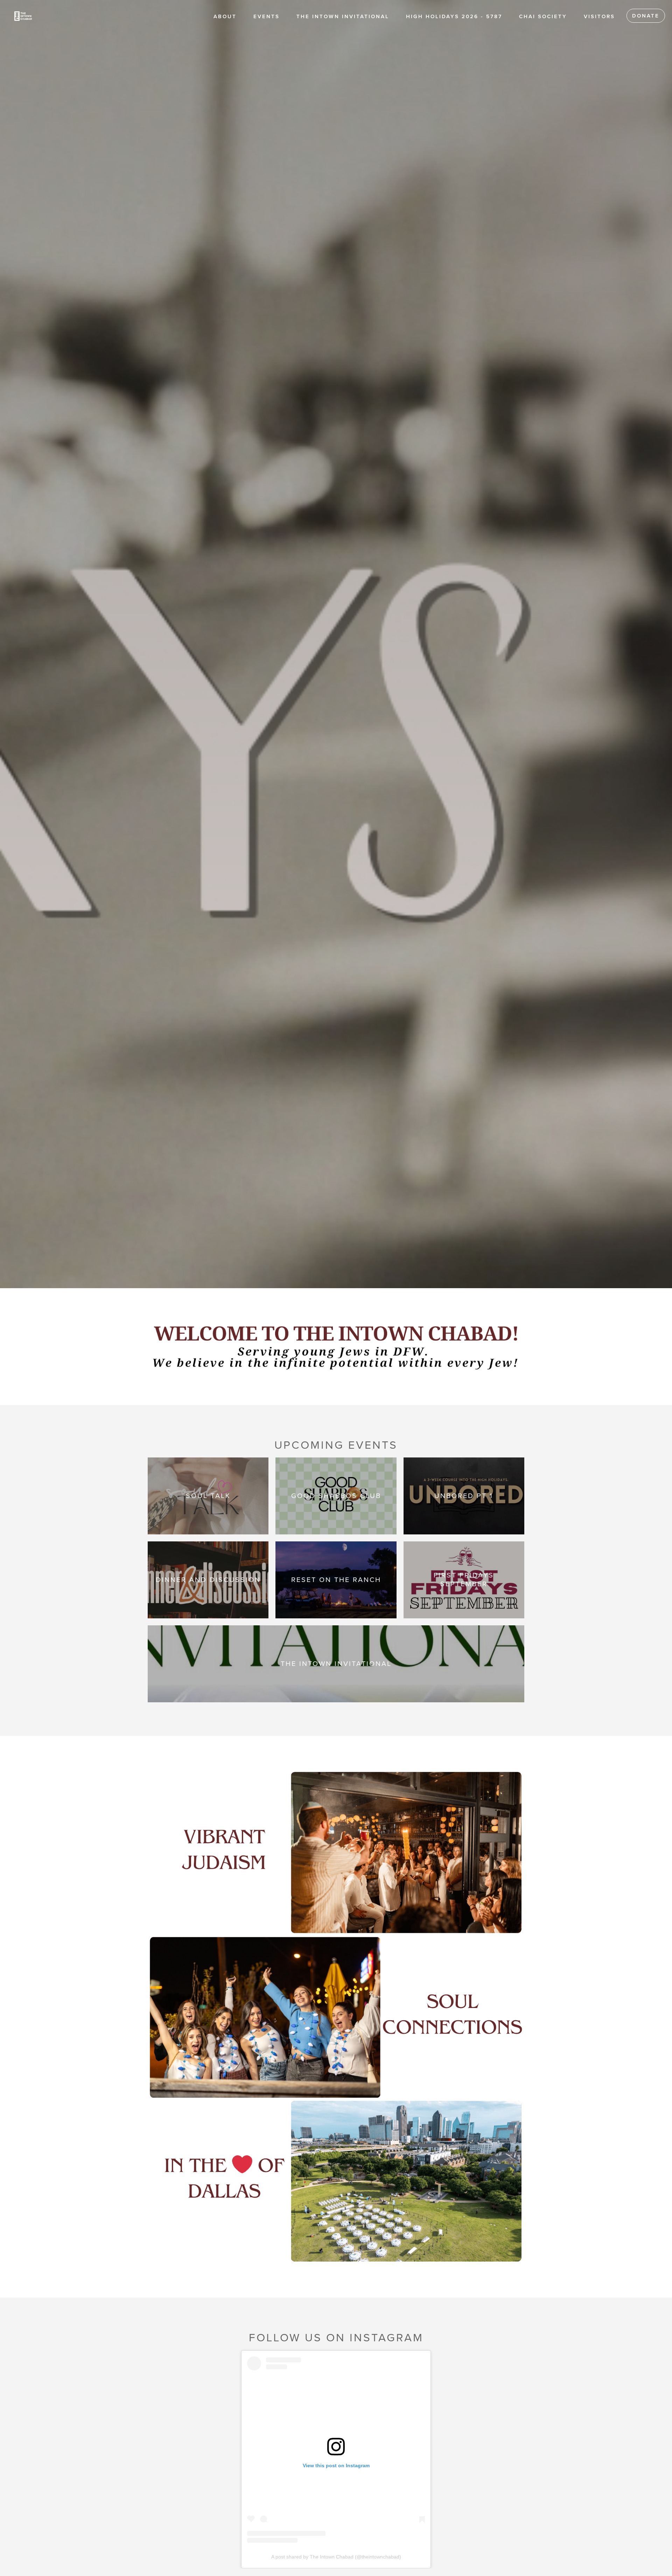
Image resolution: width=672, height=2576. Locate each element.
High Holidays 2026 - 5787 (454, 16)
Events (267, 16)
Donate (646, 16)
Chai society (543, 16)
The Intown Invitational (343, 16)
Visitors (599, 16)
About (225, 16)
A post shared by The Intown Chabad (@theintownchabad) (336, 2557)
